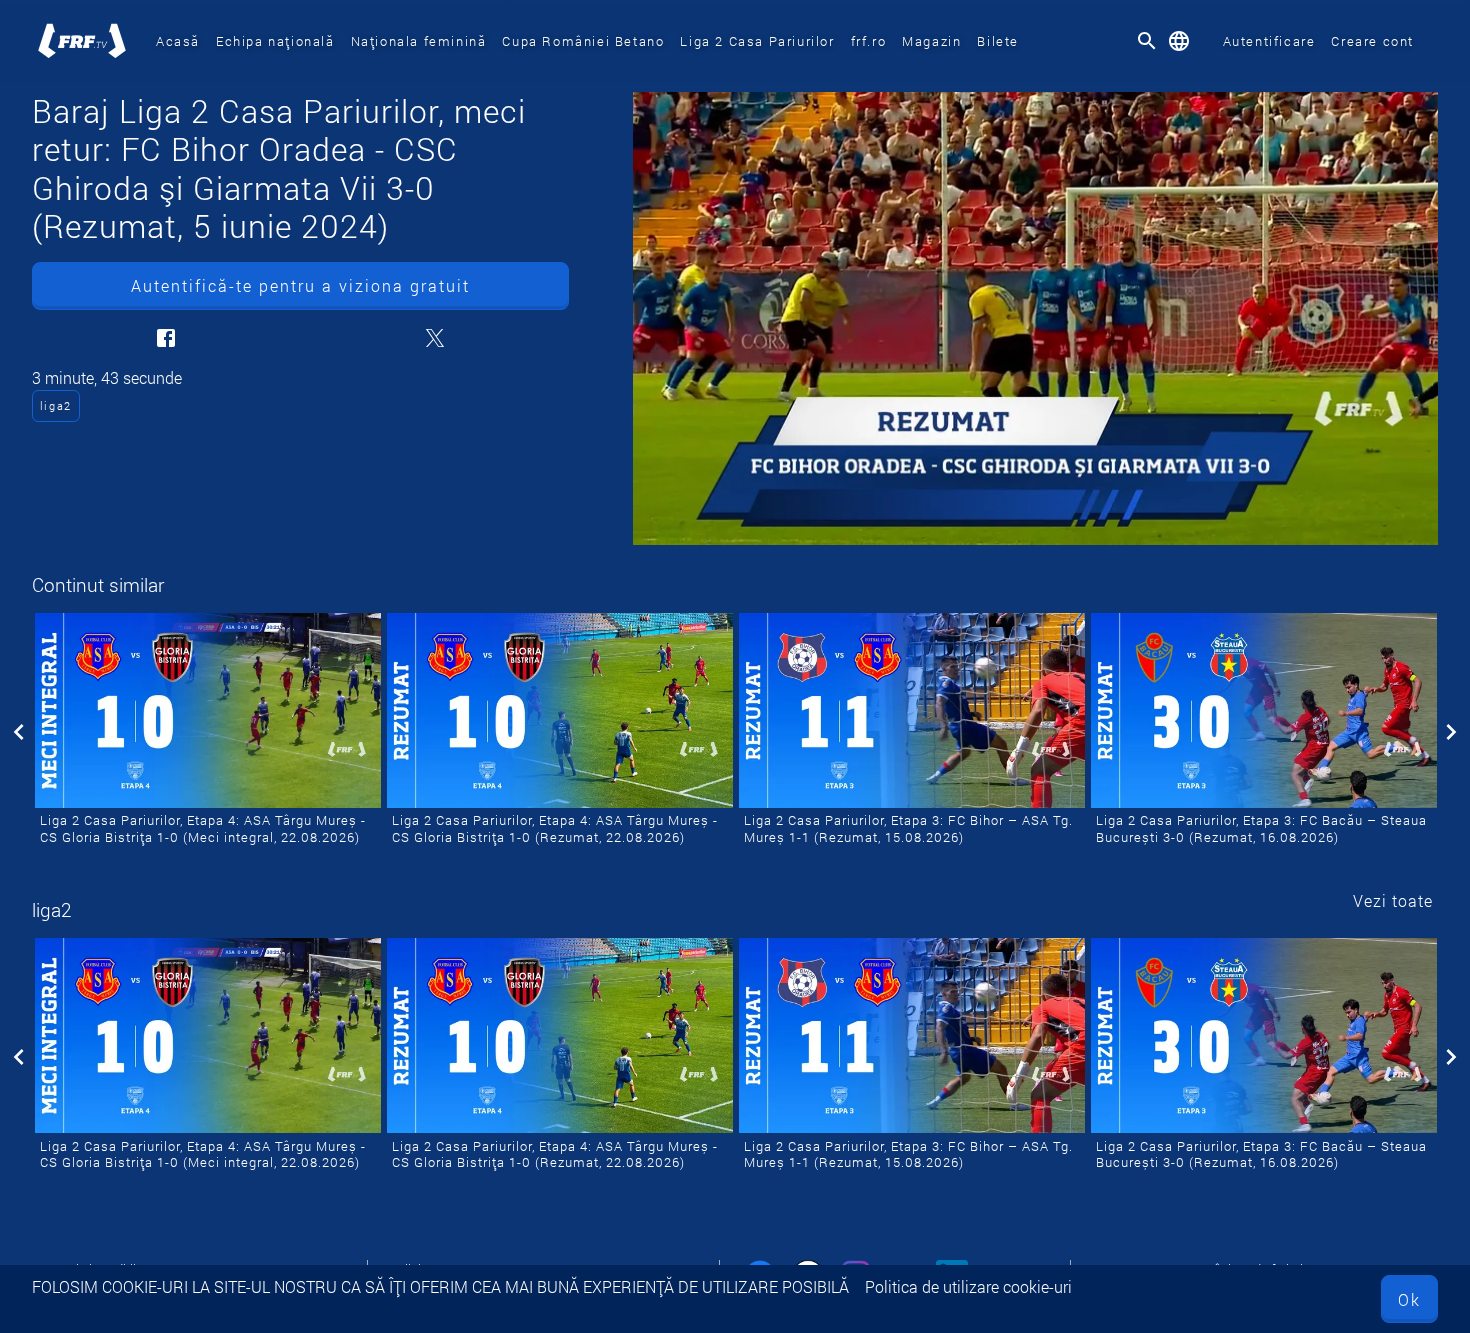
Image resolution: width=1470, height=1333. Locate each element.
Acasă (178, 41)
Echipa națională (275, 41)
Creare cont (1372, 41)
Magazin (931, 41)
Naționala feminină (419, 41)
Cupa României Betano (583, 41)
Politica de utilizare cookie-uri (968, 1286)
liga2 (56, 405)
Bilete (998, 41)
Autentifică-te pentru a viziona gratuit (300, 285)
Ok (1409, 1299)
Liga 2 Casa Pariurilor (757, 41)
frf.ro (869, 41)
